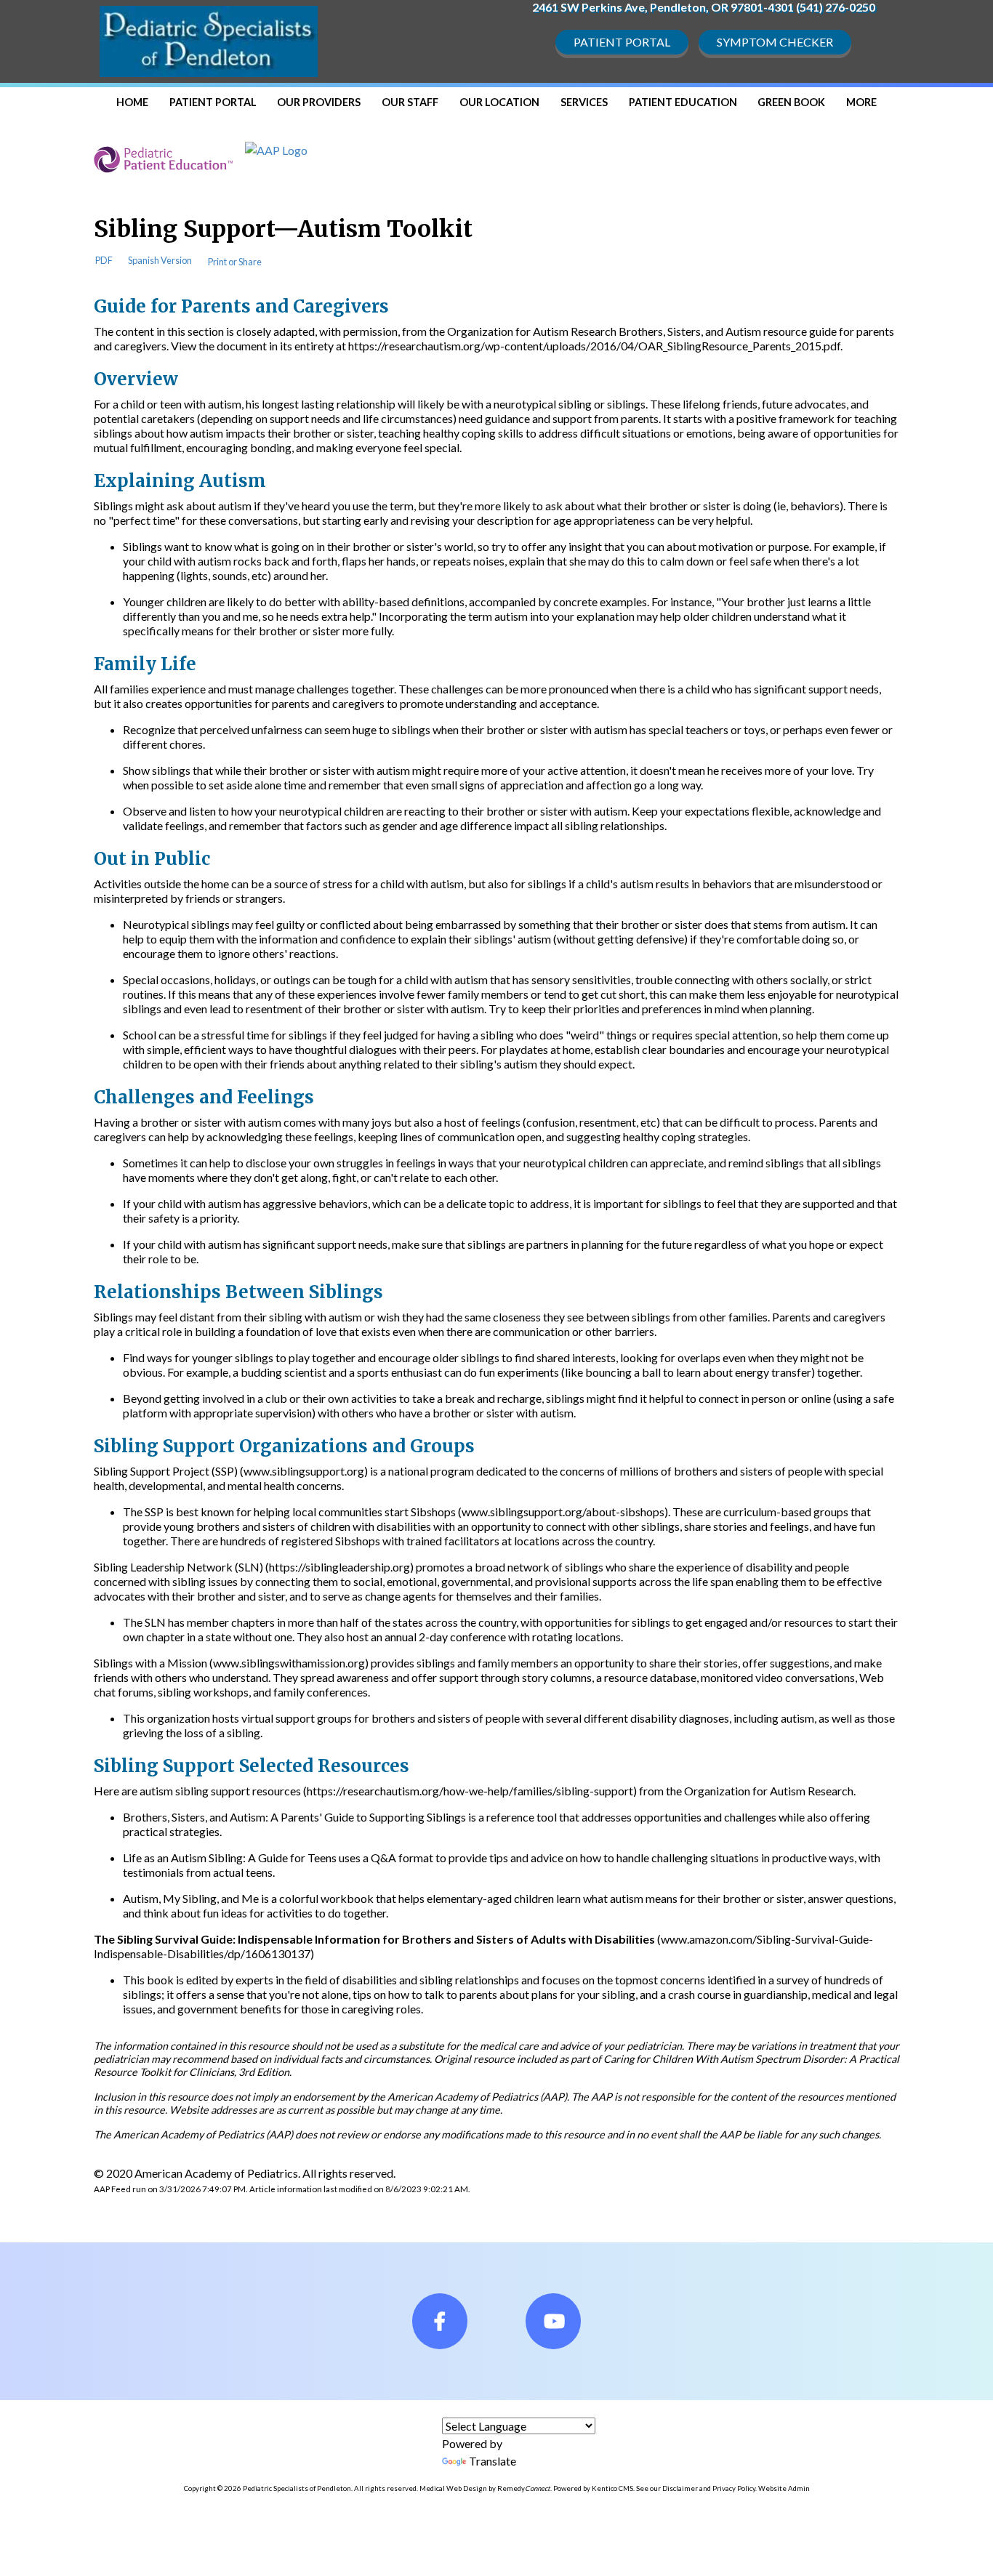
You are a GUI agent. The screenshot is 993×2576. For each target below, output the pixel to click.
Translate (493, 2461)
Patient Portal (622, 42)
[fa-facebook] (440, 2321)
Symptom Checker (775, 42)
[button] (862, 103)
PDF (104, 260)
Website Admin (784, 2488)
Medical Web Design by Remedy (485, 2488)
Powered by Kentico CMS (593, 2488)
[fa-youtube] (554, 2321)
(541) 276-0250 (836, 7)
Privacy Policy (734, 2488)
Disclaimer (680, 2488)
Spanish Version (160, 260)
